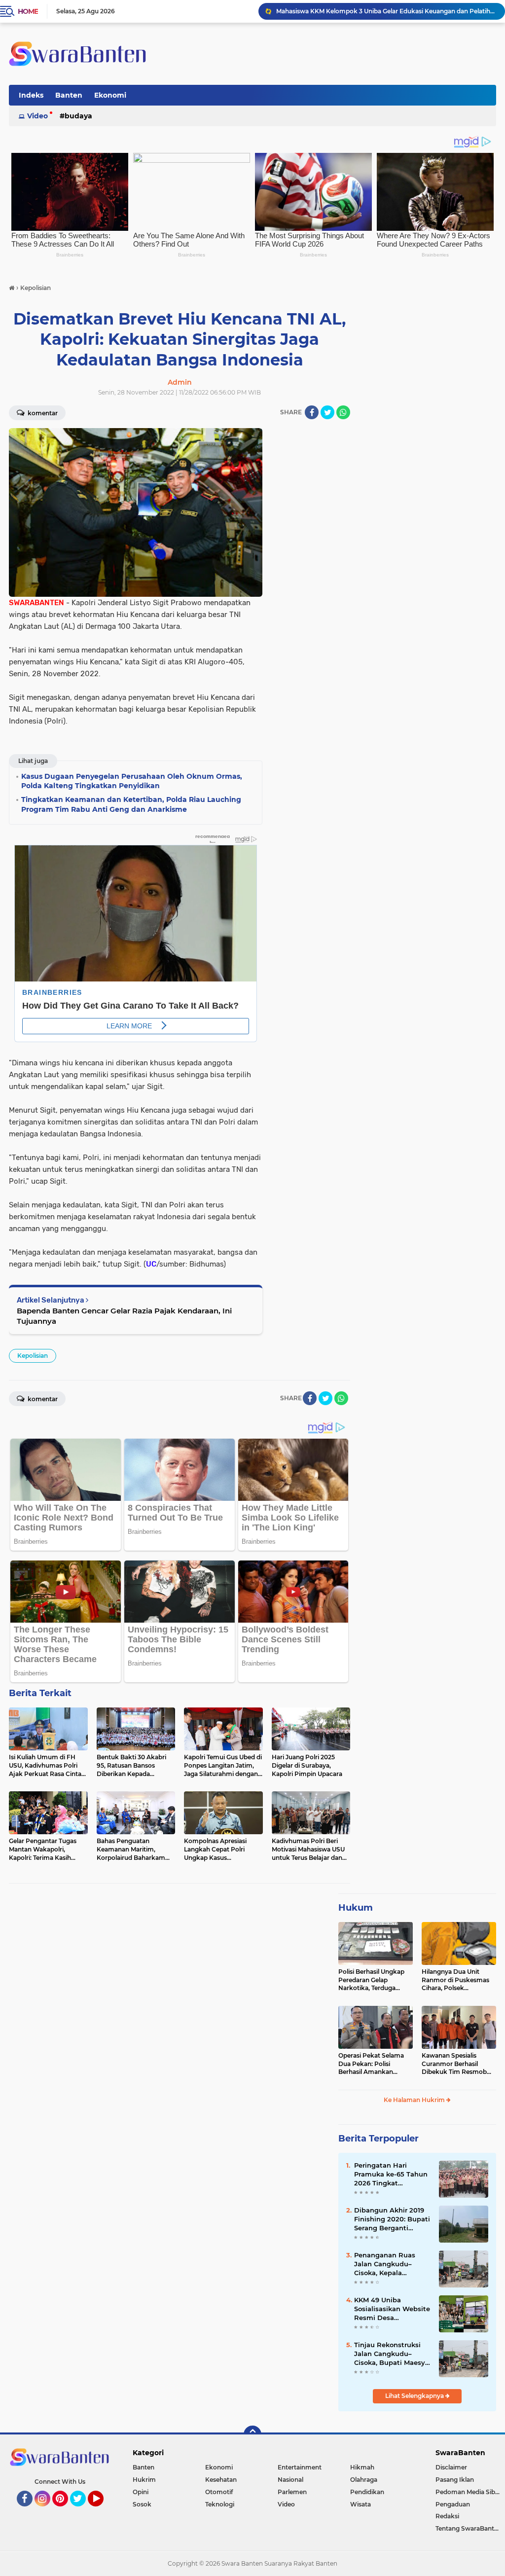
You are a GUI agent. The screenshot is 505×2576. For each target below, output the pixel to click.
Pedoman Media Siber (468, 2492)
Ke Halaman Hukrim (415, 2100)
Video (37, 116)
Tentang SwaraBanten (469, 2528)
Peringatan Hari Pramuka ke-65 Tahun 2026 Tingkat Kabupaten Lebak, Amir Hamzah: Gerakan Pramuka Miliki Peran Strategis (391, 2175)
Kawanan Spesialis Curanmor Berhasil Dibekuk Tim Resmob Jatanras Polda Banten (455, 2064)
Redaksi (447, 2516)
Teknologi (220, 2504)
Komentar (42, 413)
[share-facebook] (312, 412)
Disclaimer (451, 2467)
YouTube (102, 2511)
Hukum (356, 1908)
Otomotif (219, 2492)
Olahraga (364, 2480)
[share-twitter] (327, 412)
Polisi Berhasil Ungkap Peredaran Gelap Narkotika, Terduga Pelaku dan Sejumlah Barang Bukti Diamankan (371, 1980)
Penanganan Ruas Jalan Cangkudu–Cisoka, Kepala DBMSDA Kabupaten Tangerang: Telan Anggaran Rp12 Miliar (390, 2264)
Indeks (31, 95)
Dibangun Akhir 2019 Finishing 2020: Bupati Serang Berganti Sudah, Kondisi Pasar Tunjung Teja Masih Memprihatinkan (392, 2219)
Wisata (361, 2504)
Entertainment (300, 2467)
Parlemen (292, 2492)
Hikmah (362, 2467)
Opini (141, 2492)
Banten (69, 95)
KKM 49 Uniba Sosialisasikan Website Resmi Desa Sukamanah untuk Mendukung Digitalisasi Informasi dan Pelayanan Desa (392, 2309)
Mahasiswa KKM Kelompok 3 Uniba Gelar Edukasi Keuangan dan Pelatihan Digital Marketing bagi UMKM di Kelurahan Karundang (386, 11)
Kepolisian (33, 1356)
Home (28, 11)
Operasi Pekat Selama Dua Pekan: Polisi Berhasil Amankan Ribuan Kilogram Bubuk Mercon (374, 2064)
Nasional (290, 2480)
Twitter (82, 2511)
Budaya (78, 116)
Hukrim (144, 2480)
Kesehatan (221, 2480)
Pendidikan (367, 2492)
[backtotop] (252, 2434)
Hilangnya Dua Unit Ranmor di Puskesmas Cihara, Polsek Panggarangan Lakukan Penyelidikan (458, 1980)
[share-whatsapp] (343, 412)
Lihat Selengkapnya (415, 2396)
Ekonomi (110, 95)
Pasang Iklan (455, 2480)
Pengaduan (453, 2504)
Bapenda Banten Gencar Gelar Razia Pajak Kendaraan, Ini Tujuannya (124, 1316)
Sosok (142, 2504)
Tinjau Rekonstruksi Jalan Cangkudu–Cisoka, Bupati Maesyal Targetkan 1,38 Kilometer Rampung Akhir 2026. (393, 2354)
